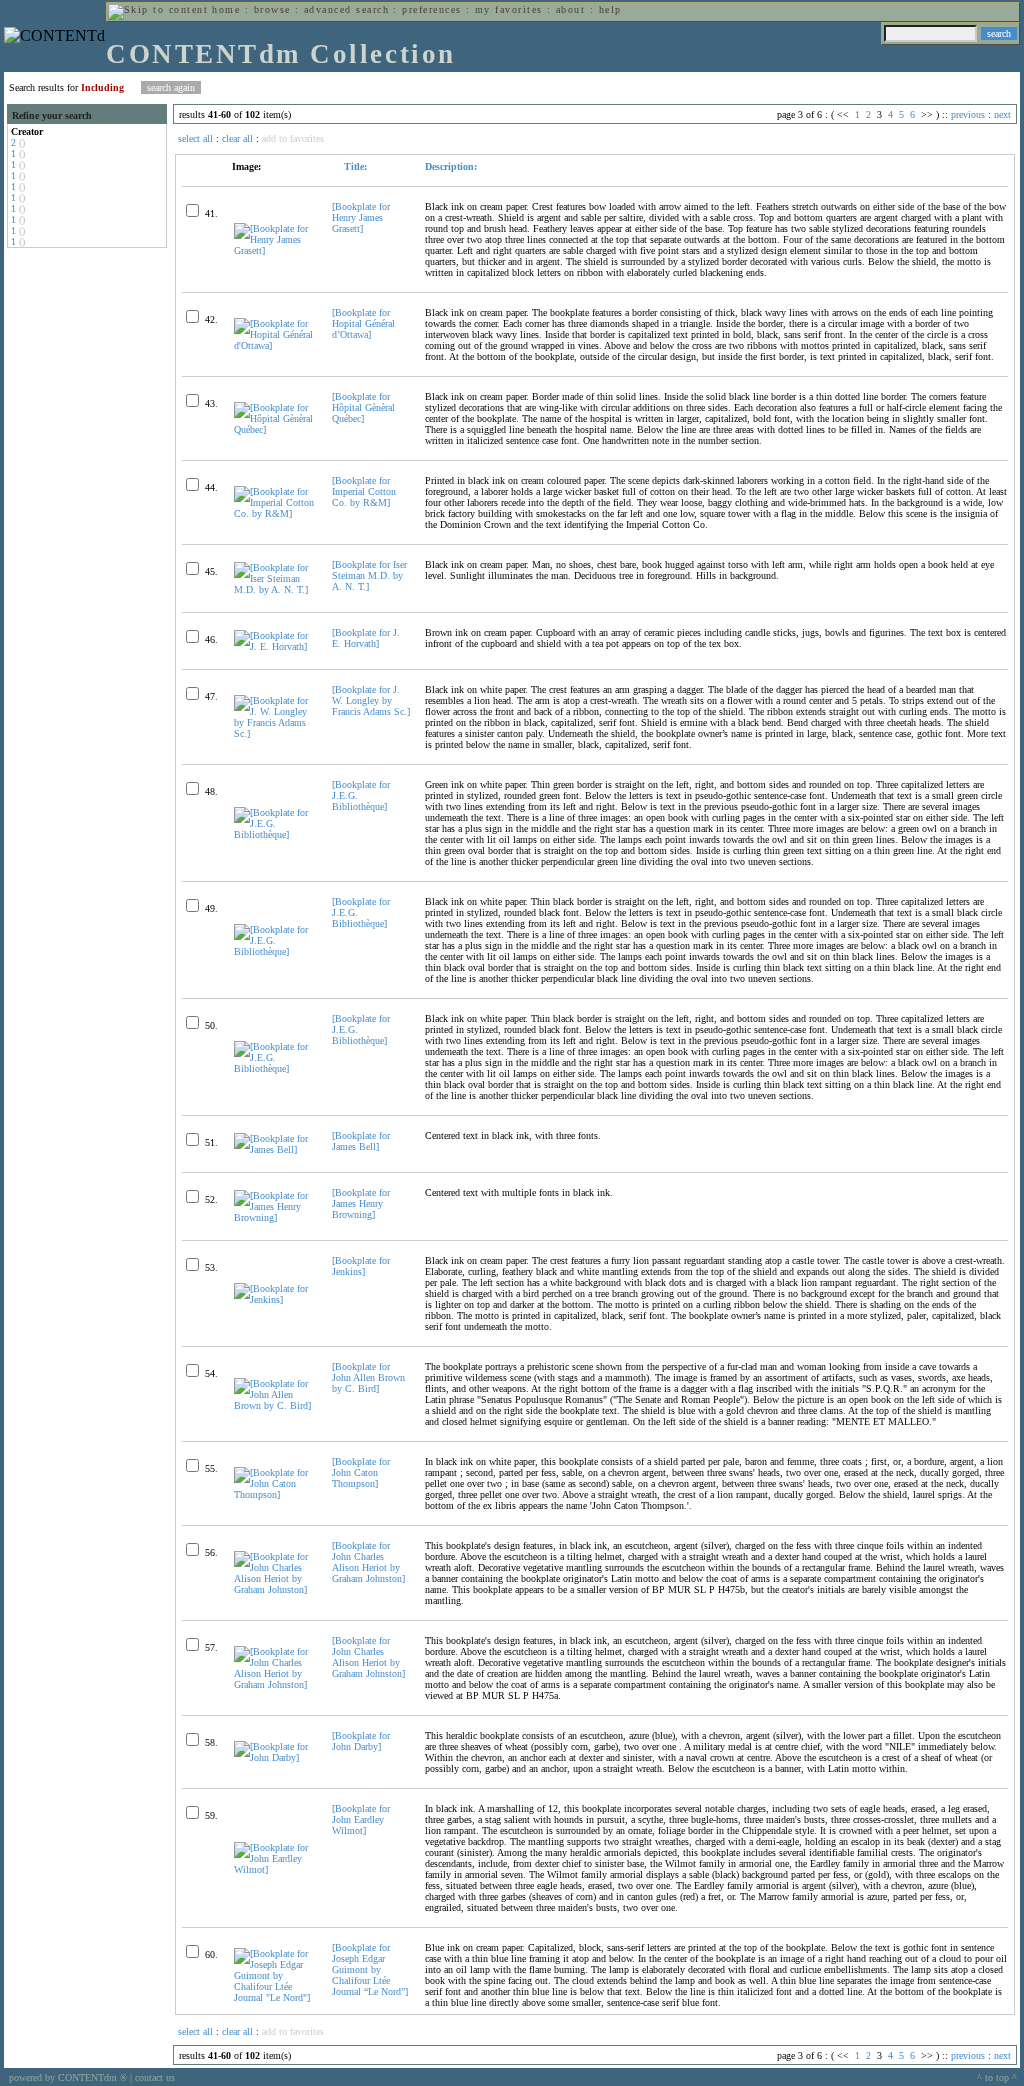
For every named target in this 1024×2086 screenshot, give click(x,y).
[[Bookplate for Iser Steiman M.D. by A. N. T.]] (274, 589)
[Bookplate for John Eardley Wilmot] (361, 1819)
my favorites (509, 9)
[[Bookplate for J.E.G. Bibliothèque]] (274, 834)
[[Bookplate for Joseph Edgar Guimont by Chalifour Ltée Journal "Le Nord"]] (274, 1997)
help (610, 9)
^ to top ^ (997, 2077)
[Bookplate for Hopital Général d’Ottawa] (363, 323)
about (570, 9)
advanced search (346, 9)
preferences (431, 9)
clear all (237, 138)
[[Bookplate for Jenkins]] (274, 1299)
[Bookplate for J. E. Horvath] (366, 638)
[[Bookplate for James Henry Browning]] (274, 1217)
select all (195, 138)
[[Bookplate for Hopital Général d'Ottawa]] (274, 345)
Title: (354, 166)
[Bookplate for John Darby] (361, 1741)
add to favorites (293, 138)
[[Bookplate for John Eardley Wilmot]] (274, 1869)
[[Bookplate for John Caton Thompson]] (274, 1494)
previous (968, 114)
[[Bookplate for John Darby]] (274, 1757)
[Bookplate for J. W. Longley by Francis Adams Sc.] (371, 700)
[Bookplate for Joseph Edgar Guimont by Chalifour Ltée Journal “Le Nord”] (370, 1969)
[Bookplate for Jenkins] (361, 1266)
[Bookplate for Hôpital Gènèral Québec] (363, 407)
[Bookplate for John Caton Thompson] (361, 1472)
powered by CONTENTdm (68, 2077)
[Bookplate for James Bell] (361, 1141)
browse (272, 9)
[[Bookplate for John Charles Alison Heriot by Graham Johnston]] (274, 1589)
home (226, 9)
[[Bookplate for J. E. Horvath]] (274, 646)
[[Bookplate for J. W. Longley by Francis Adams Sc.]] (274, 733)
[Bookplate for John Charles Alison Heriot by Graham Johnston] (368, 1562)
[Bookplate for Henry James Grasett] (361, 217)
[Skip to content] (158, 9)
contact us (155, 2077)
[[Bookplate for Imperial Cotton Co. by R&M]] (274, 513)
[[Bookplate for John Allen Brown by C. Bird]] (274, 1405)
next (1002, 114)
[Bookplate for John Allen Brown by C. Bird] (368, 1377)
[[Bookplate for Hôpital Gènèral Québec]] (274, 429)
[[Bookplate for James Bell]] (274, 1149)
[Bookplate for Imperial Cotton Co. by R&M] (364, 491)
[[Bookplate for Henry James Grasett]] (274, 250)
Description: (451, 166)
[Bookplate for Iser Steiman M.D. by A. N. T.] (369, 575)
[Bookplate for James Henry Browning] (361, 1203)
